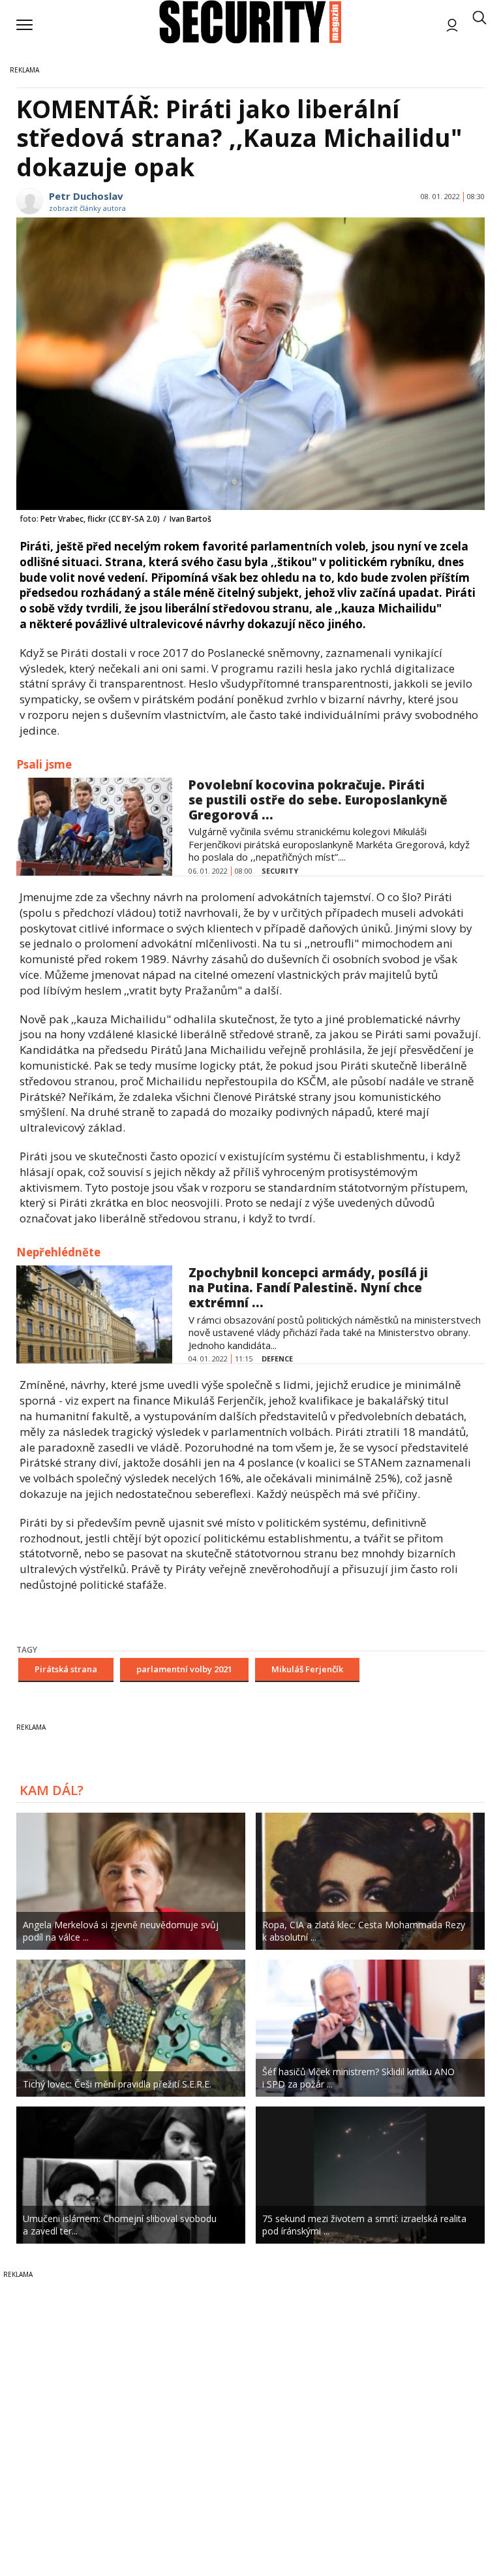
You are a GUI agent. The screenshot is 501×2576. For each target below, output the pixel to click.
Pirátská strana (66, 1669)
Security (280, 871)
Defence (277, 1359)
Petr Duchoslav (86, 196)
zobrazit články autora (87, 208)
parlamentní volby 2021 (184, 1669)
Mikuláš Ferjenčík (307, 1669)
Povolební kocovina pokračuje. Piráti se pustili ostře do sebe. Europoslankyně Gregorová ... (318, 800)
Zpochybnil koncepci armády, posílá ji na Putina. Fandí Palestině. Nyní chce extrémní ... (308, 1288)
